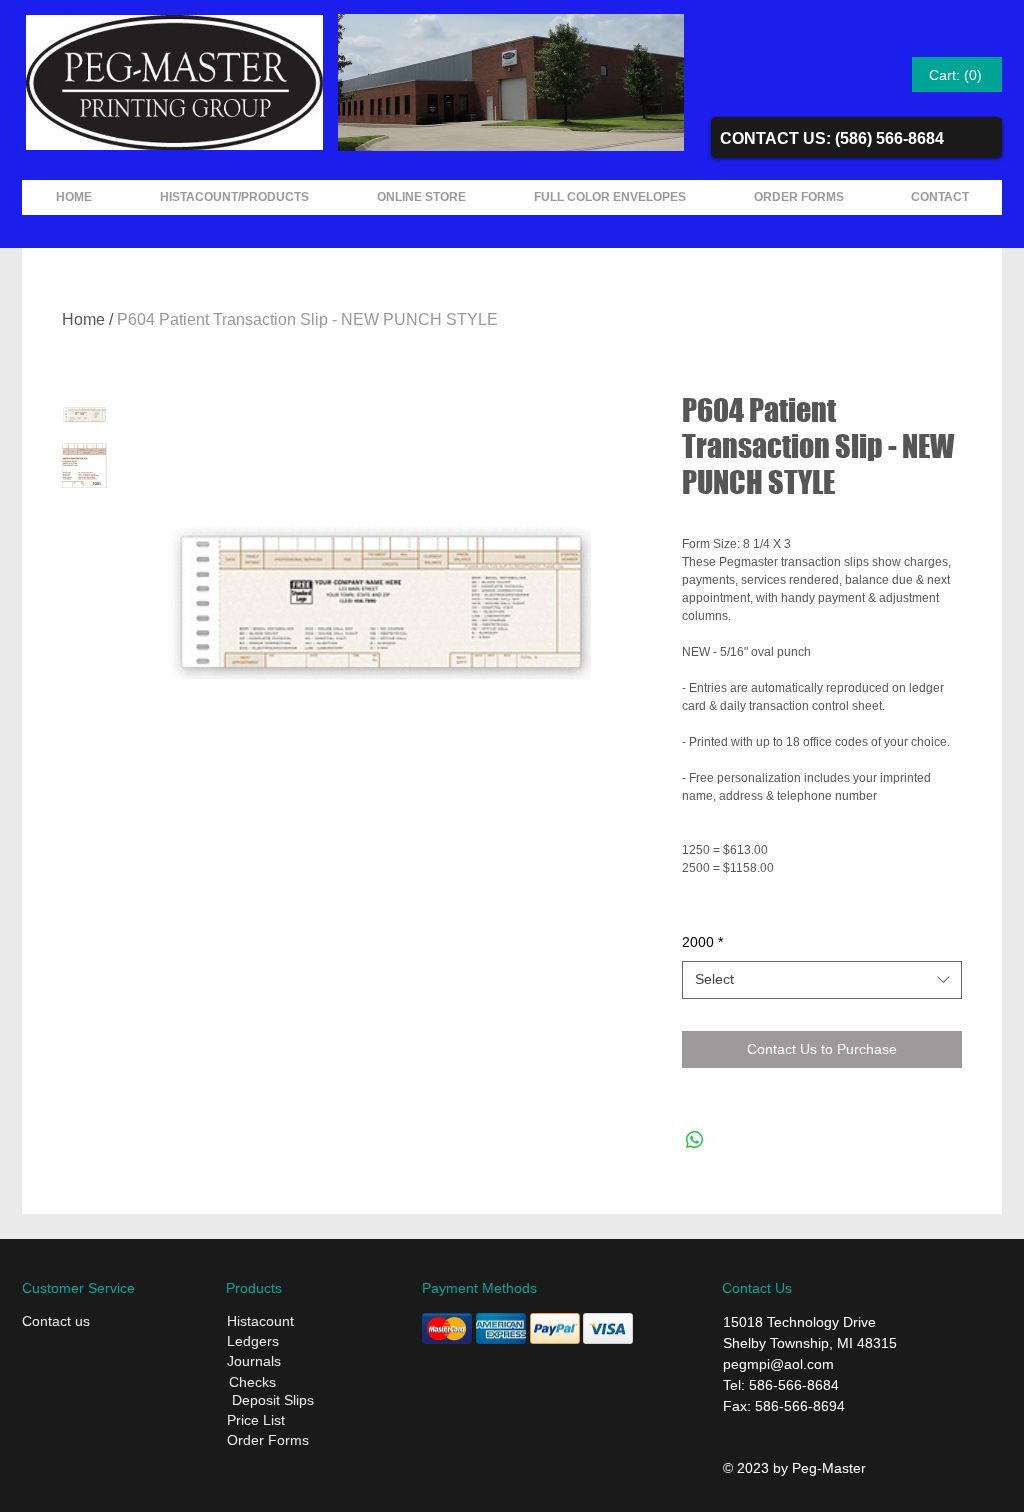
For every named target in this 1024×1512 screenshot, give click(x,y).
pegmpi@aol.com (778, 1364)
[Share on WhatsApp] (695, 1140)
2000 (702, 942)
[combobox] (822, 980)
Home (83, 319)
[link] (957, 75)
